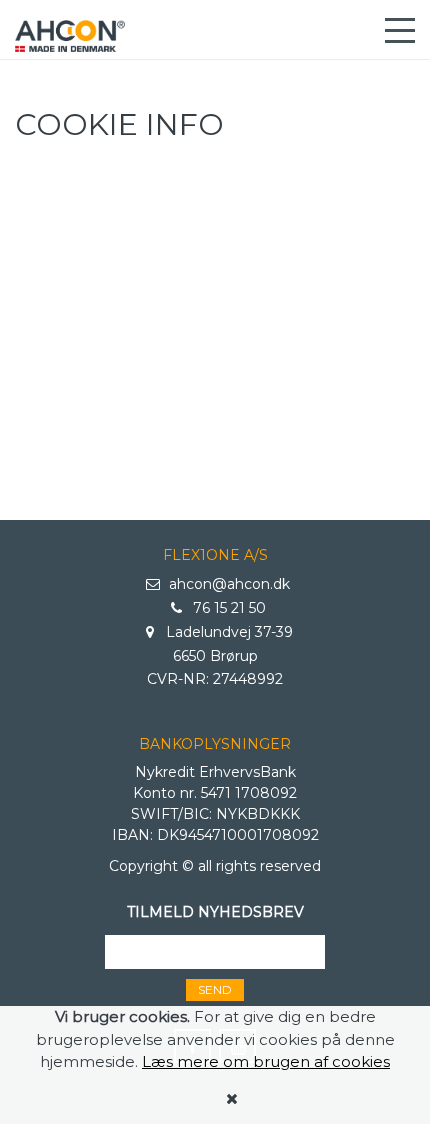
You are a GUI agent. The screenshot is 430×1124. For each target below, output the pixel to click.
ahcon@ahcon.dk (227, 584)
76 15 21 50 (227, 608)
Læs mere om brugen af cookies (266, 1061)
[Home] (70, 36)
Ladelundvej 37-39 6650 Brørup (227, 644)
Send (215, 989)
